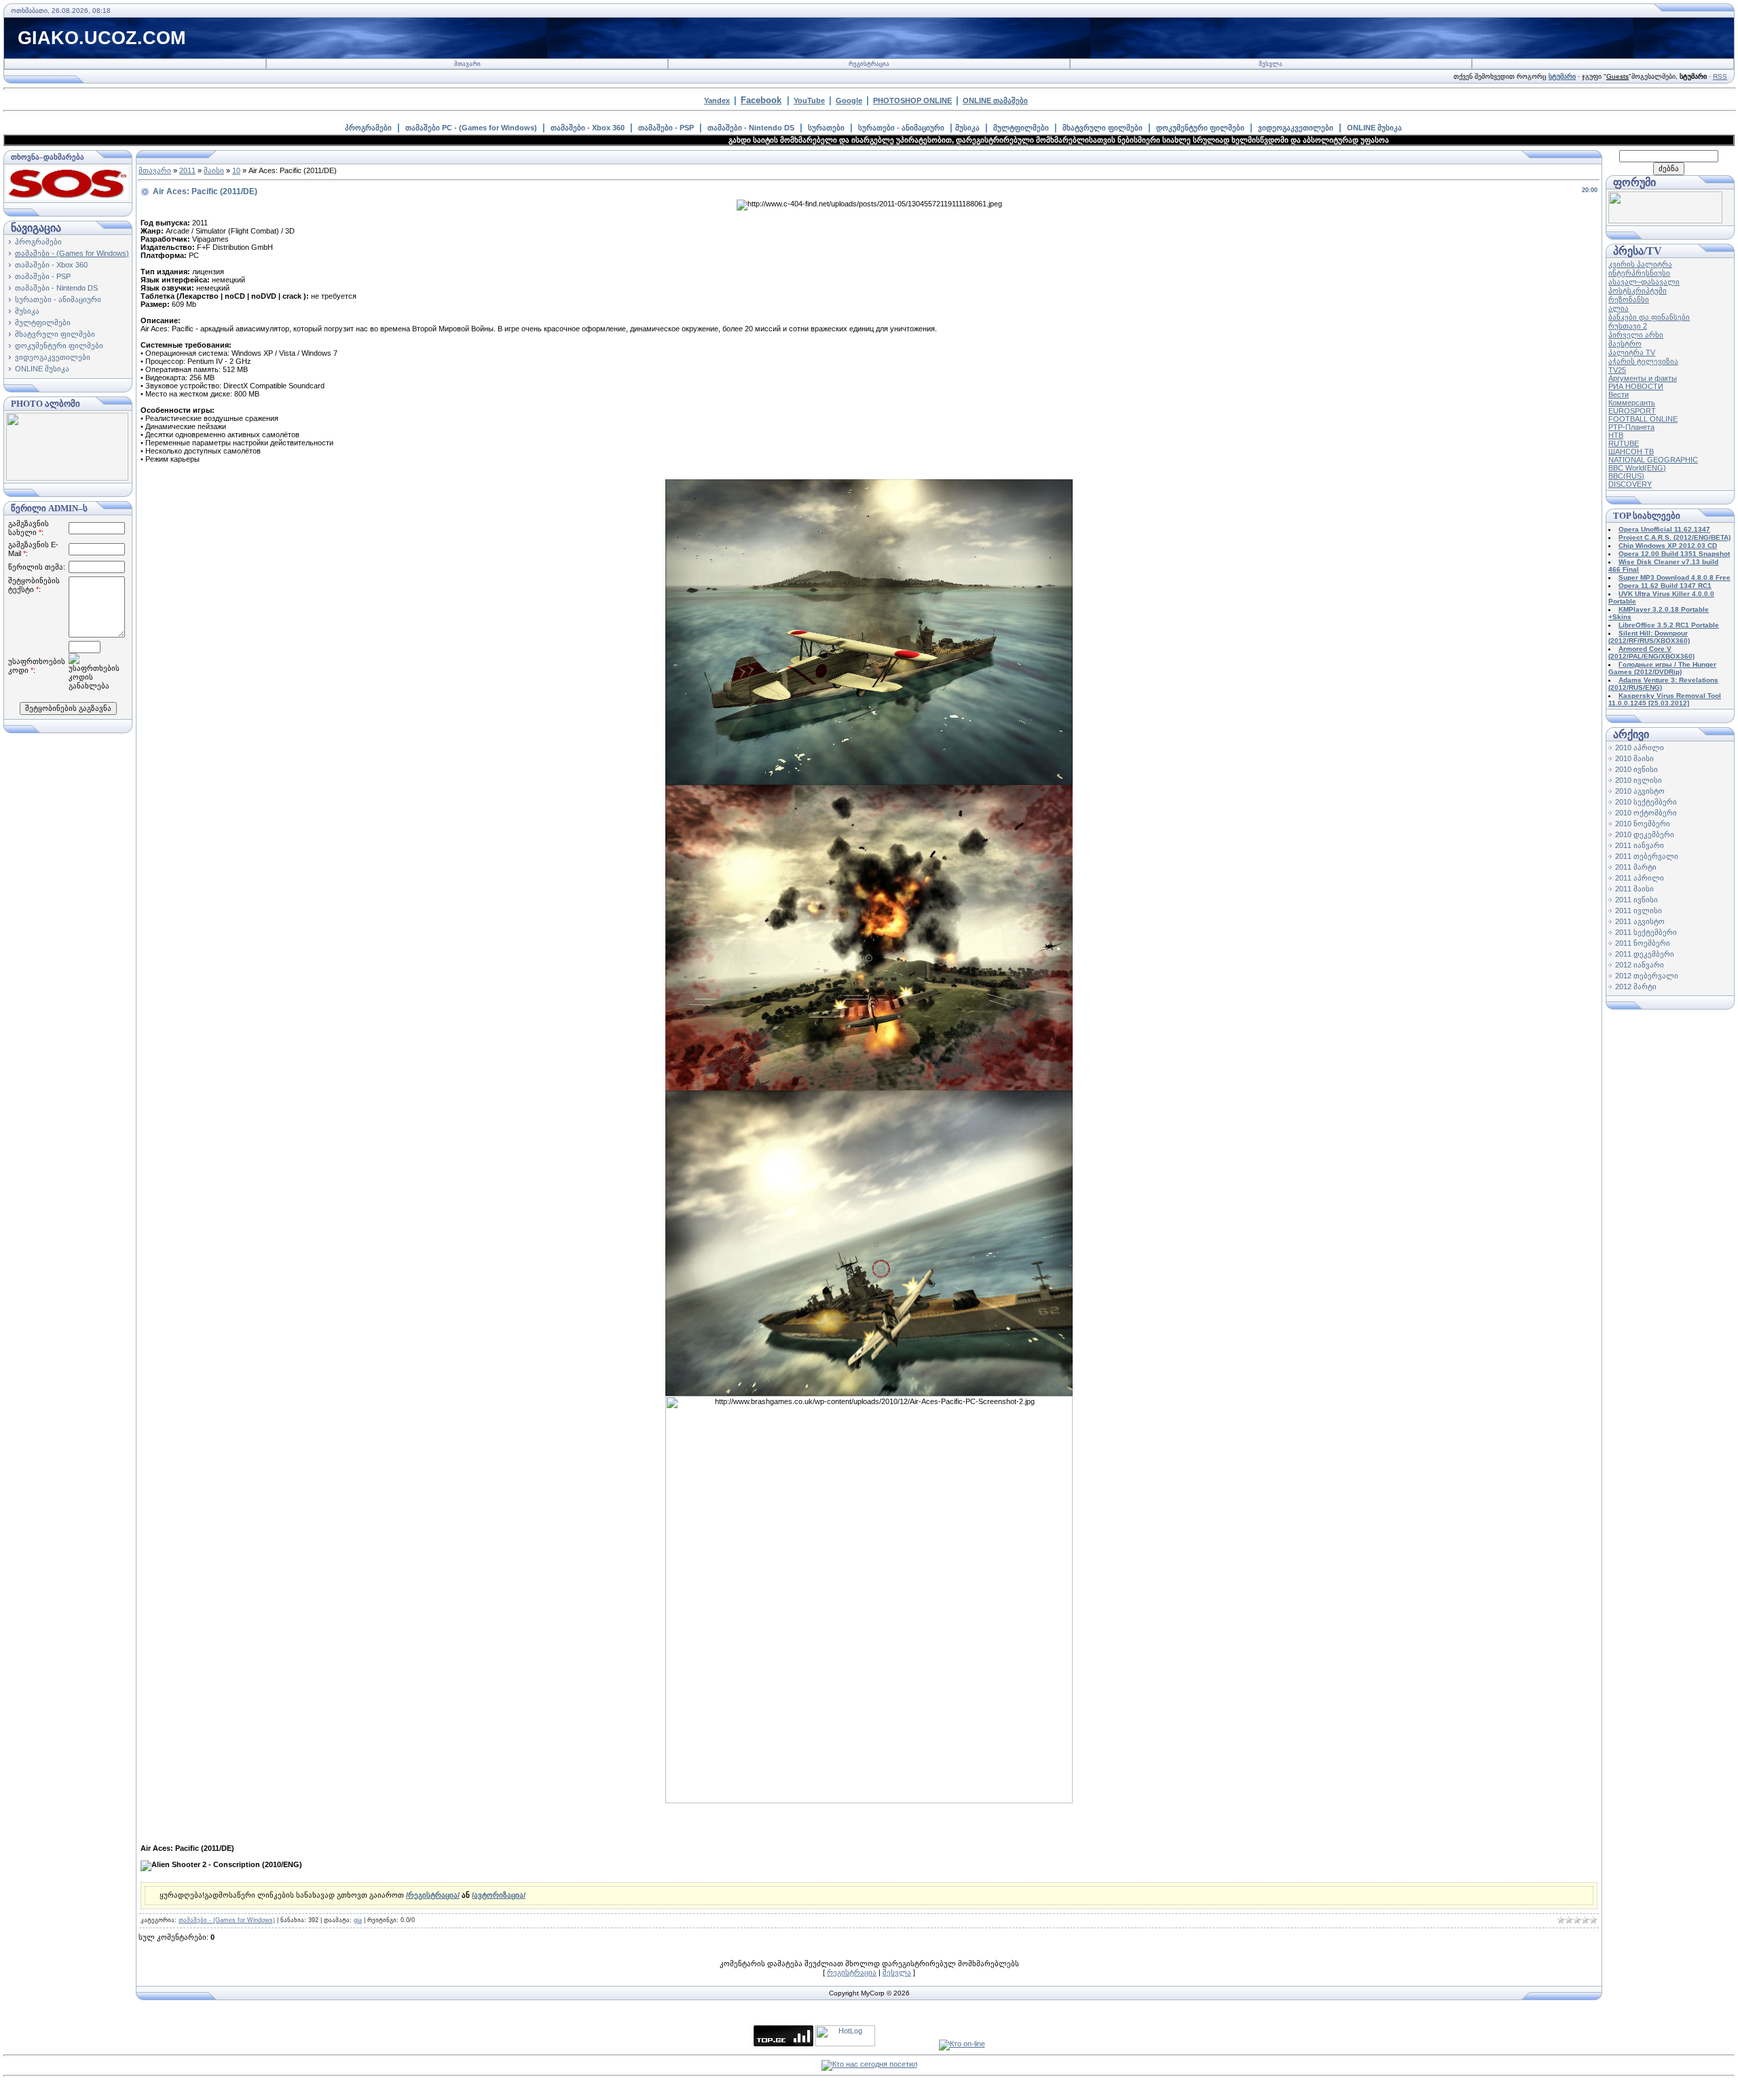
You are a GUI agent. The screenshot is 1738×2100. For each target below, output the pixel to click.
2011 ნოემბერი (1643, 943)
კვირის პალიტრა (1640, 264)
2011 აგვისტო (1640, 921)
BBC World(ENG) (1637, 468)
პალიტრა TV (1632, 352)
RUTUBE (1624, 443)
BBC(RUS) (1626, 476)
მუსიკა (967, 128)
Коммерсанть (1632, 403)
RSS (1720, 76)
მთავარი (467, 64)
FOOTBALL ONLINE (1643, 419)
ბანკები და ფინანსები (1649, 317)
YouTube (809, 100)
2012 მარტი (1636, 987)
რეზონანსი (1629, 299)
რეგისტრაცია (869, 64)
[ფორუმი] (1665, 221)
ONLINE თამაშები (995, 100)
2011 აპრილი (1640, 878)
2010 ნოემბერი (1643, 824)
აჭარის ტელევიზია (1643, 361)
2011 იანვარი (1640, 845)
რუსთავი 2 (1628, 326)
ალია (1619, 308)
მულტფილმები (1021, 128)
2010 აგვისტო (1640, 791)
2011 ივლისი (1639, 910)
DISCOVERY (1630, 484)
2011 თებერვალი (1647, 856)
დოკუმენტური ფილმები (1200, 128)
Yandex (717, 100)
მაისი (214, 170)
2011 (187, 170)
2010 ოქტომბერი (1646, 813)
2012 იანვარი (1640, 965)
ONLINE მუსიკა (1374, 128)
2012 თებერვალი (1647, 976)
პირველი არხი (1636, 335)
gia (358, 1920)
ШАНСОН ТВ (1631, 452)
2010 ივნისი (1637, 769)
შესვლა (1271, 64)
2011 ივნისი (1637, 900)
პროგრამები (368, 128)
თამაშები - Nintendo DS (751, 128)
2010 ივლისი (1639, 780)
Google (849, 100)
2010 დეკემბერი (1645, 834)
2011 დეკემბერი (1645, 954)
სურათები (826, 128)
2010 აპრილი (1640, 748)
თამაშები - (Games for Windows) (72, 253)
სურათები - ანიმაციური (901, 128)
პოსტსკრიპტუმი (1638, 291)
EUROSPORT (1632, 411)
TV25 (1617, 370)
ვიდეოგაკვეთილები (1296, 128)
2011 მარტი (1636, 867)
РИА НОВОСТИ (1636, 386)
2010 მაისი (1634, 758)
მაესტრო (1625, 344)
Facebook (761, 100)
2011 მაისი (1634, 889)
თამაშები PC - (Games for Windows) (471, 128)
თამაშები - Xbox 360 (588, 128)
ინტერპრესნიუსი (1639, 273)
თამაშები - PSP (666, 128)
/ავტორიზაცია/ (499, 1895)
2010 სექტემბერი (1646, 802)
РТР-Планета (1631, 427)
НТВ (1616, 435)
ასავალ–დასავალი (1644, 282)
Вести (1619, 394)
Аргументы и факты (1643, 378)
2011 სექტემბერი (1646, 932)
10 (236, 170)
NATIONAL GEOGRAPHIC (1653, 460)
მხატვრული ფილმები (1103, 128)
